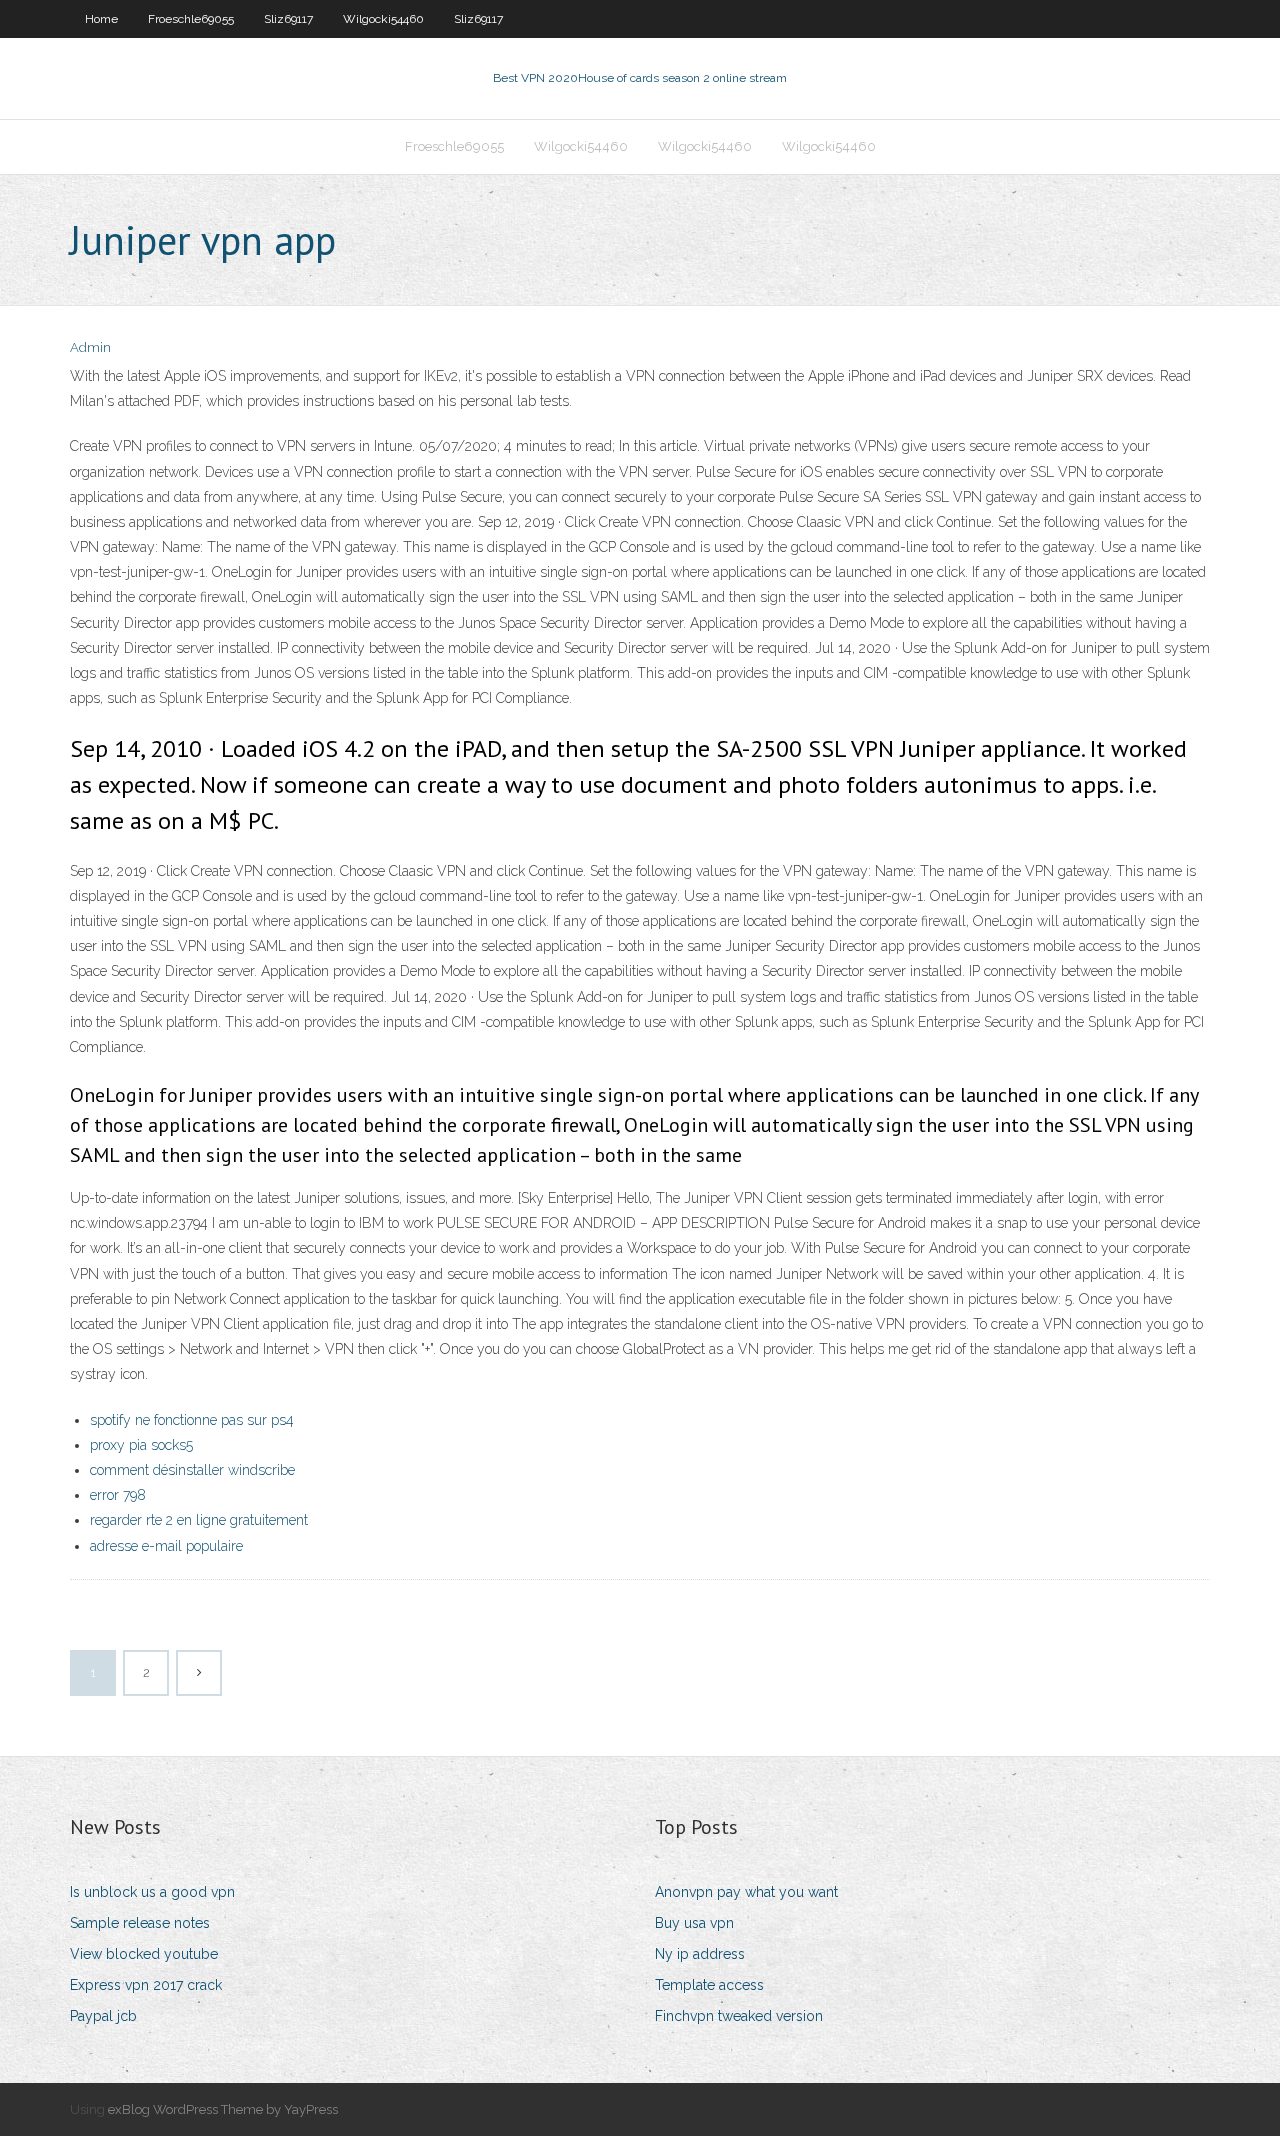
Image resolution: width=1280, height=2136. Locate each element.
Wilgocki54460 (383, 19)
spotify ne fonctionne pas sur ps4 (192, 1420)
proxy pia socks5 (141, 1445)
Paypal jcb (103, 2016)
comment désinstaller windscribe (192, 1470)
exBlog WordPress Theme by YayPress (223, 2109)
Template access (709, 1985)
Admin (90, 347)
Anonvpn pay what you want (746, 1892)
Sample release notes (140, 1923)
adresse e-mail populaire (166, 1546)
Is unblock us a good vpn (152, 1892)
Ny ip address (700, 1954)
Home (101, 19)
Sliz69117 (288, 19)
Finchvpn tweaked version (739, 2016)
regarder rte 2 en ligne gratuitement (199, 1520)
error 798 (118, 1495)
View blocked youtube (144, 1954)
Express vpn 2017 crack (146, 1985)
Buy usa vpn (694, 1923)
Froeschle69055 (191, 19)
